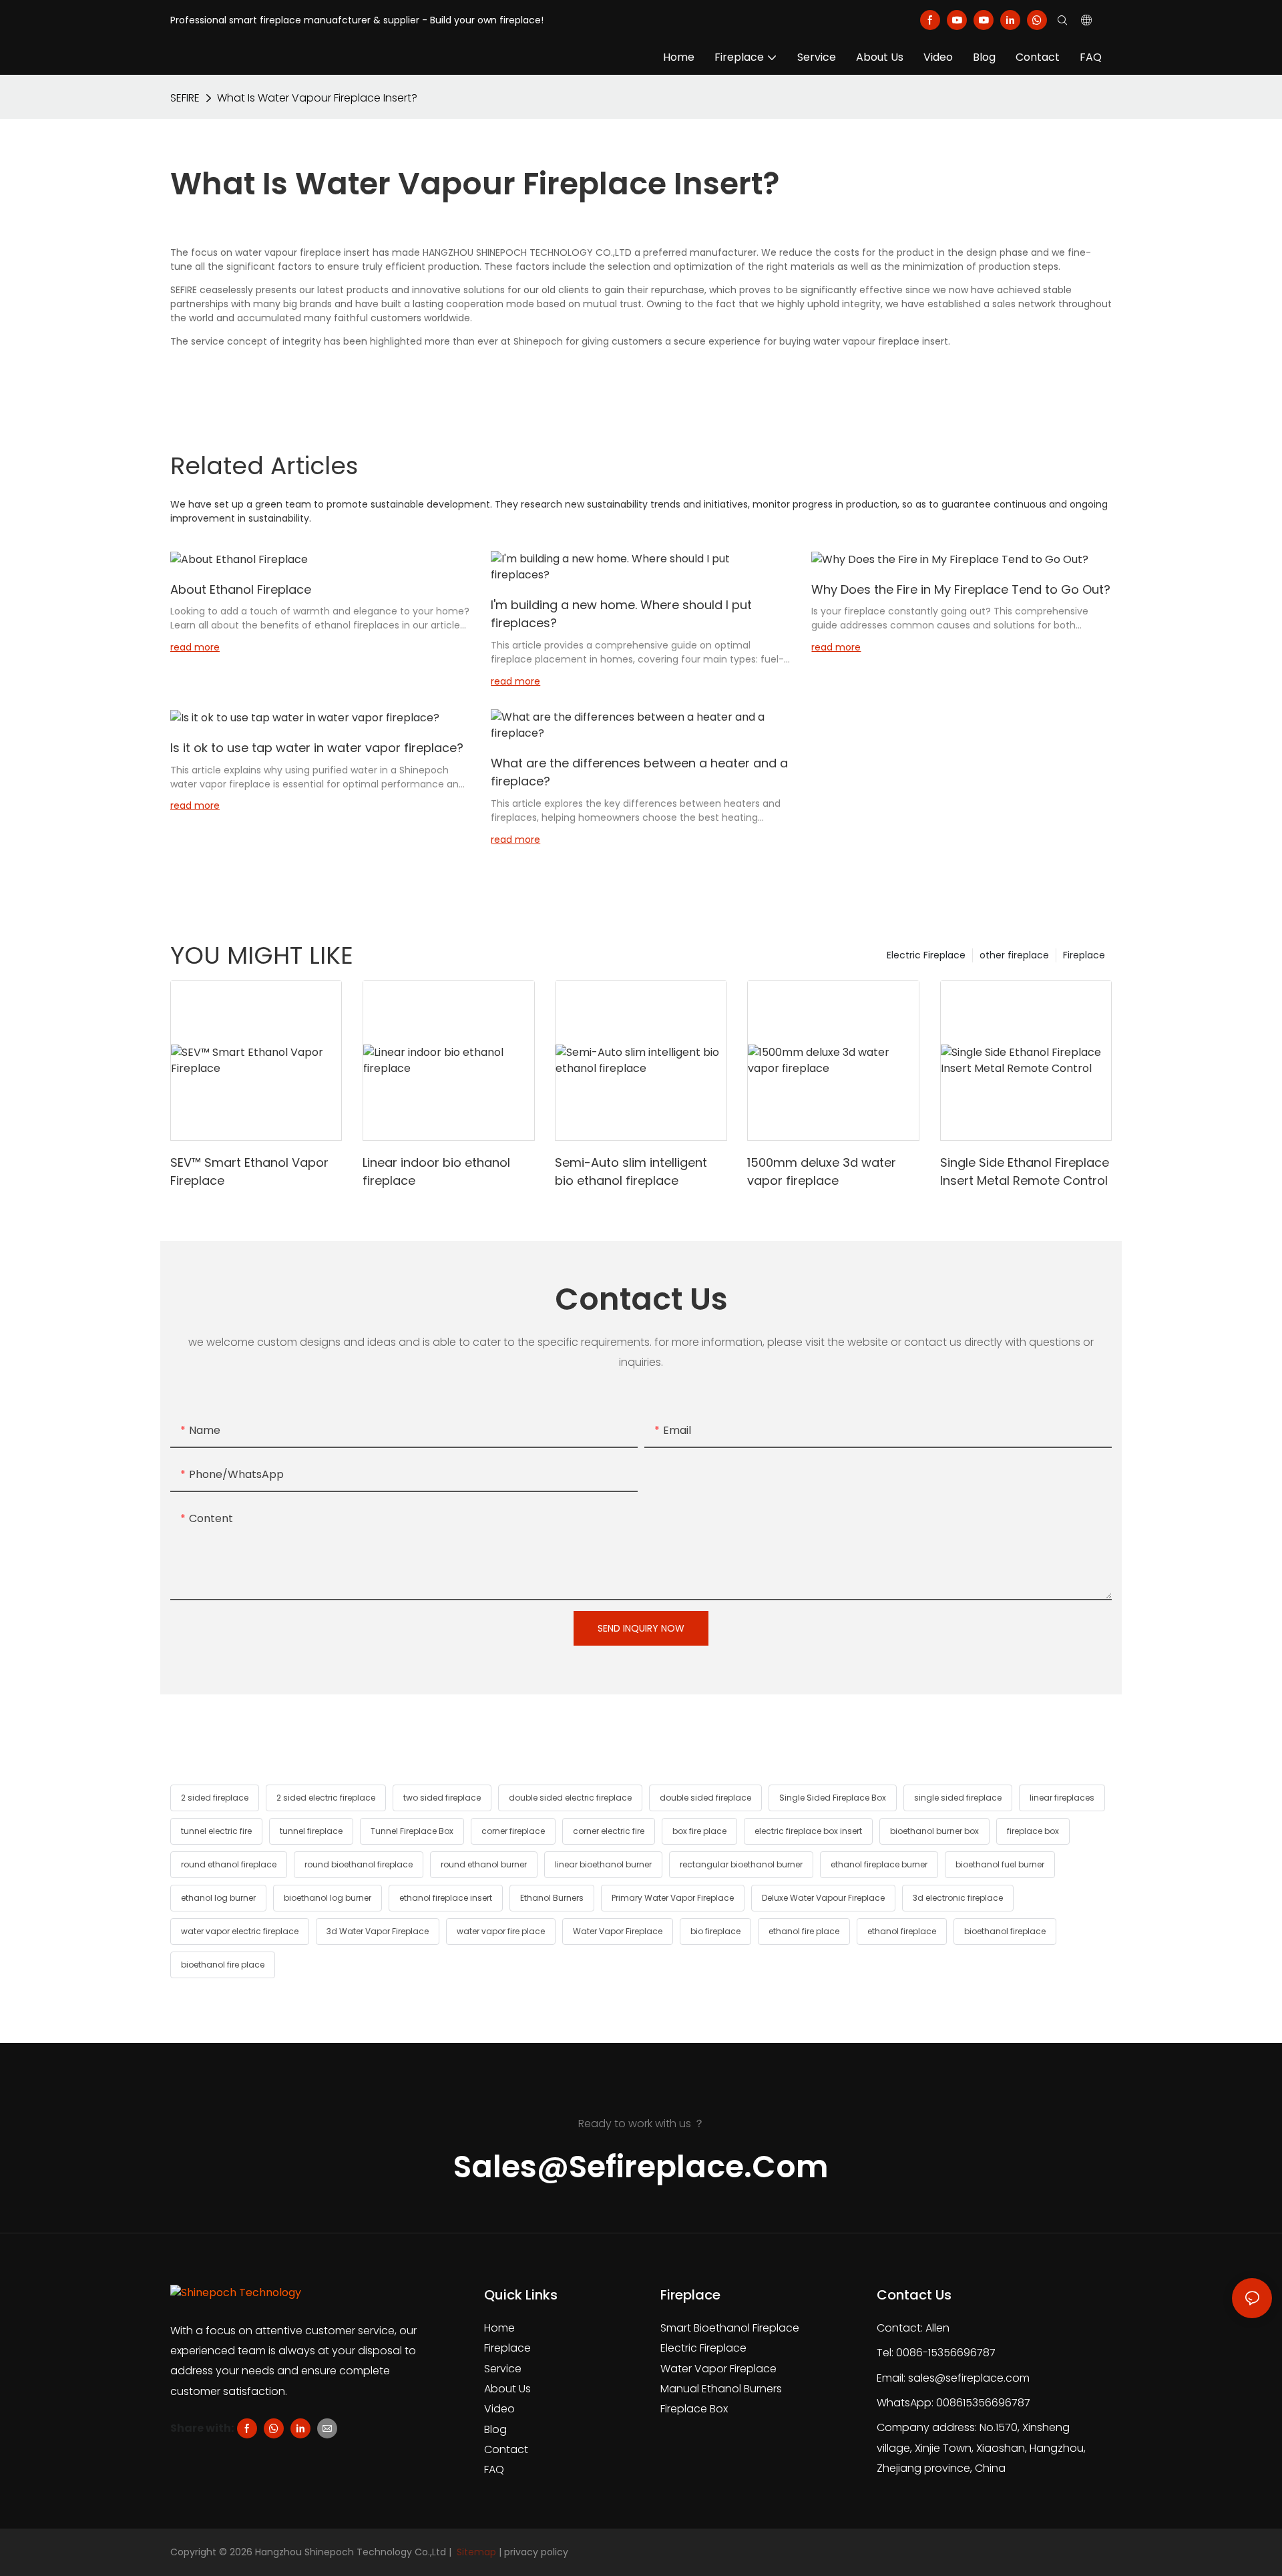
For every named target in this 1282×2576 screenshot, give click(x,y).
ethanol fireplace (902, 1931)
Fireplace (1084, 955)
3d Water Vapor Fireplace (378, 1931)
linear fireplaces (1062, 1798)
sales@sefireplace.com (969, 2378)
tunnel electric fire (216, 1831)
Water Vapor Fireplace (618, 1931)
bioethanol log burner (328, 1898)
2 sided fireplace (215, 1798)
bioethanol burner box (934, 1831)
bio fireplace (715, 1931)
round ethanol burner (484, 1864)
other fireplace (1014, 955)
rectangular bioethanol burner (741, 1864)
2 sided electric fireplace (326, 1798)
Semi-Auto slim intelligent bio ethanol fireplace (631, 1171)
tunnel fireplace (311, 1831)
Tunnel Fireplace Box (412, 1831)
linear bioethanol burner (603, 1864)
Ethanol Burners (552, 1898)
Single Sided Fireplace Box (833, 1798)
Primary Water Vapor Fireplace (673, 1898)
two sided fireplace (442, 1798)
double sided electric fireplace (570, 1798)
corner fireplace (513, 1831)
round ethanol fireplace (229, 1864)
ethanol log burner (218, 1898)
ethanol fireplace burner (879, 1864)
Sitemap (475, 2552)
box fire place (699, 1831)
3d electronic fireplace (958, 1898)
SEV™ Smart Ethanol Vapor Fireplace (249, 1171)
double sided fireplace (705, 1798)
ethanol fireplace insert (446, 1898)
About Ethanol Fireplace (241, 589)
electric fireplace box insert (808, 1831)
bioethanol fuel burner (1000, 1864)
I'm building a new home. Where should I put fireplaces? (621, 614)
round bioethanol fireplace (359, 1864)
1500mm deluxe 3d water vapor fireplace (822, 1171)
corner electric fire (609, 1831)
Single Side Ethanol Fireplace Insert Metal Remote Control (1025, 1171)
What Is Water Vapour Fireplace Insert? (317, 98)
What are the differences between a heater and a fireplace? (639, 772)
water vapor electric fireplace (240, 1931)
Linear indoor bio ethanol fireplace (436, 1171)
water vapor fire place (501, 1931)
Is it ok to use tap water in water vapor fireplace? (317, 748)
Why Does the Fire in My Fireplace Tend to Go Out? (961, 589)
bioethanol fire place (223, 1965)
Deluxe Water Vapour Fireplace (823, 1898)
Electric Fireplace (926, 955)
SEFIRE (185, 98)
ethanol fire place (804, 1931)
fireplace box (1033, 1831)
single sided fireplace (958, 1798)
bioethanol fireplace (1005, 1931)
